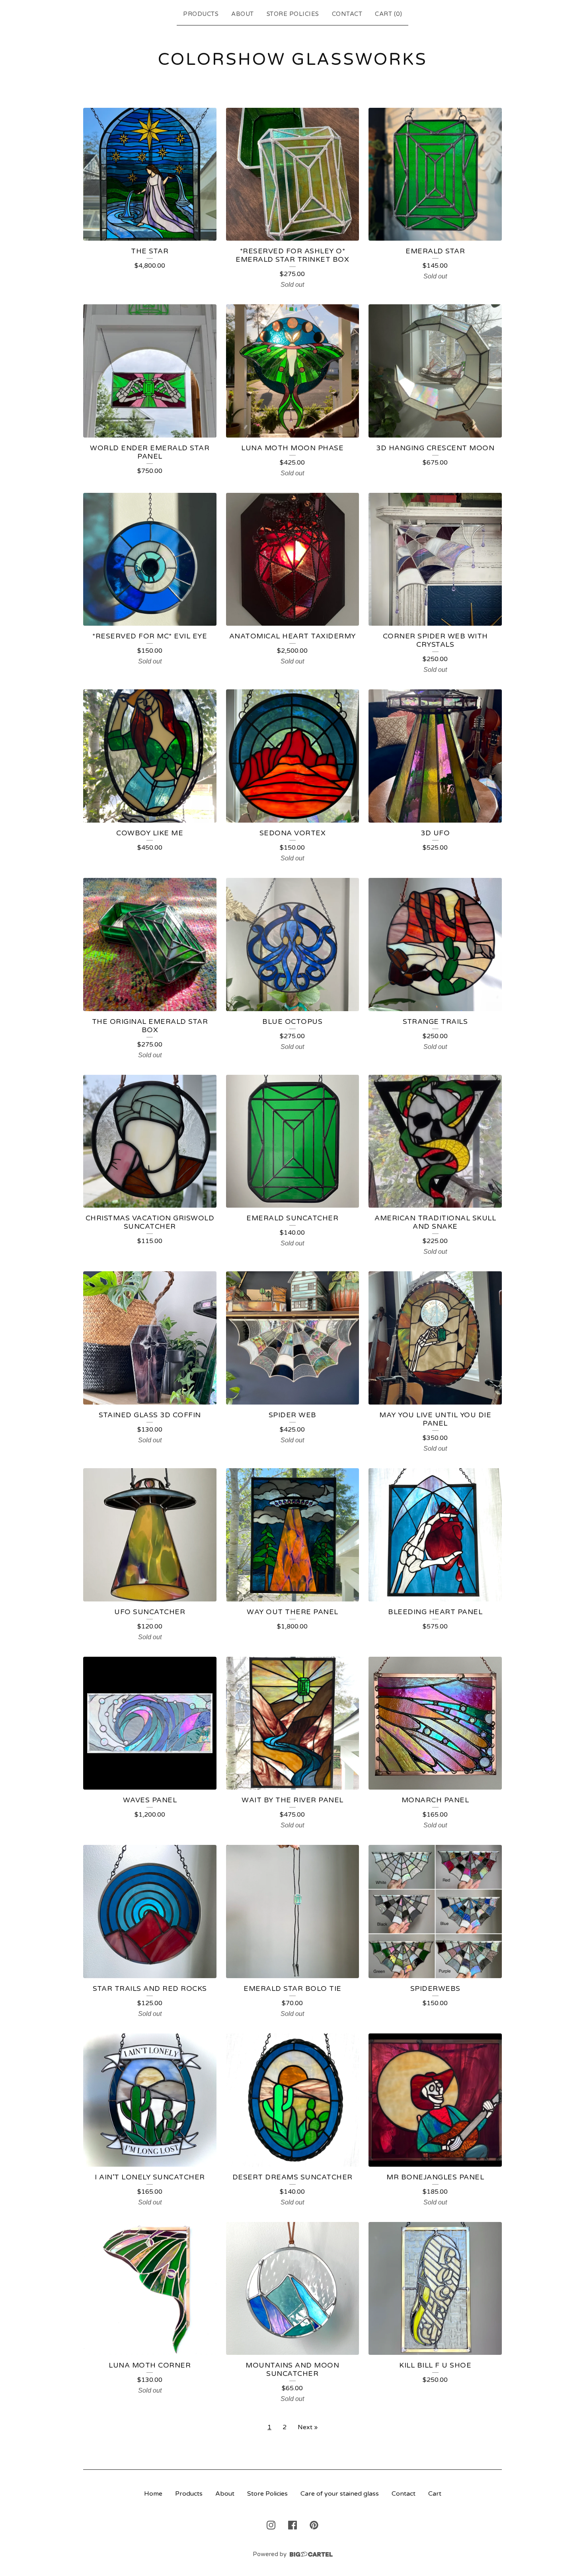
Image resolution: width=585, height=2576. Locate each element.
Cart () (388, 14)
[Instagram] (271, 2525)
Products (201, 14)
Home (153, 2494)
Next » (308, 2427)
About (243, 14)
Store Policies (293, 14)
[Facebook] (292, 2525)
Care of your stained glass (340, 2494)
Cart (435, 2494)
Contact (347, 14)
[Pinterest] (314, 2525)
